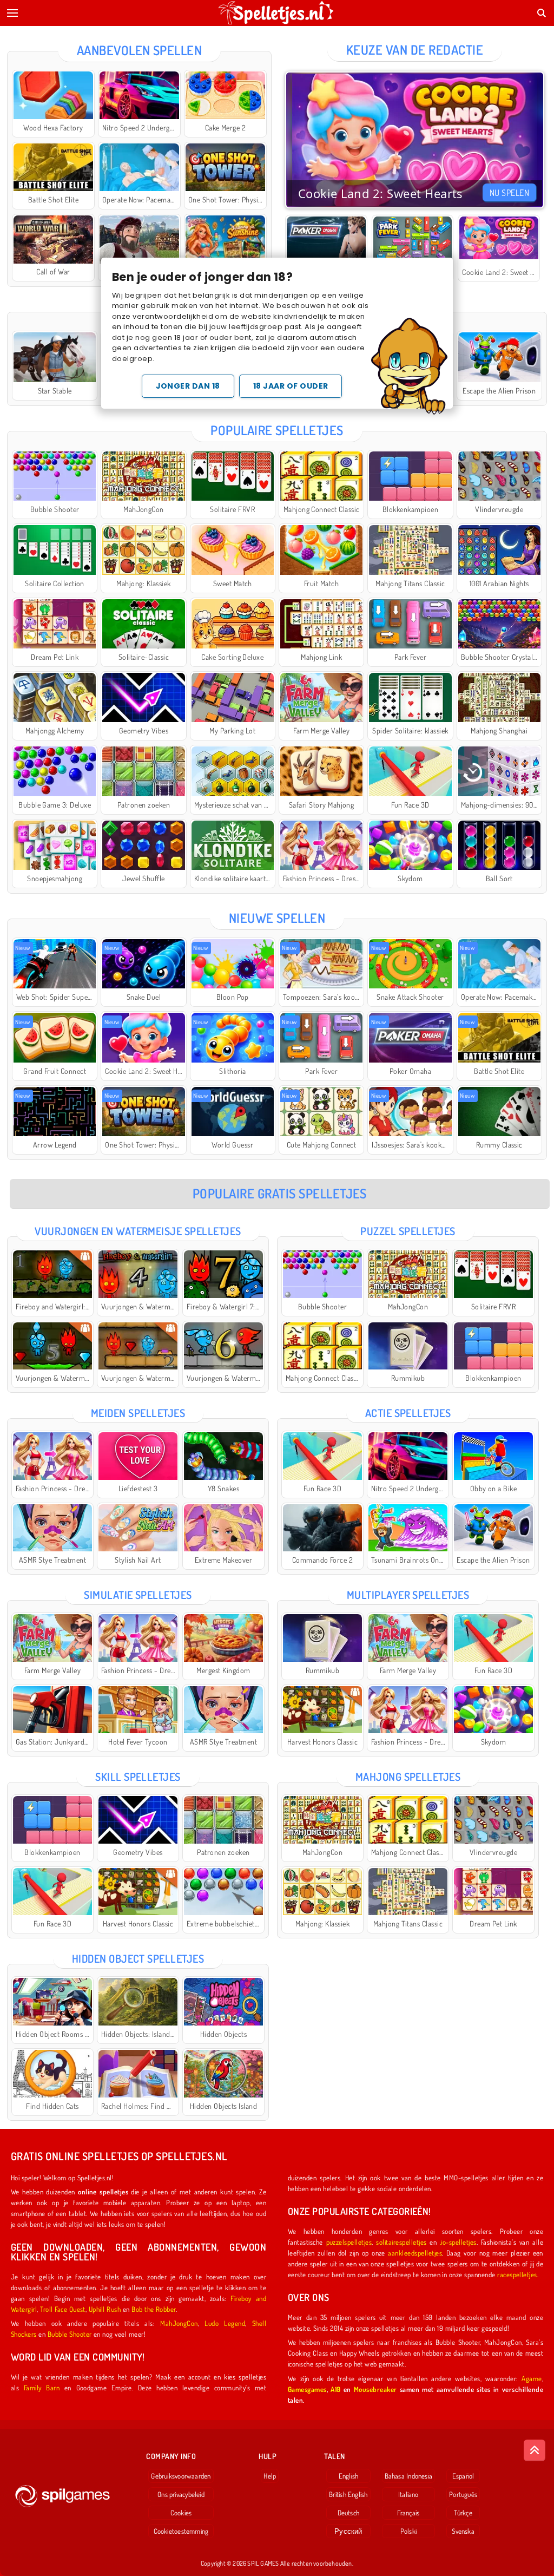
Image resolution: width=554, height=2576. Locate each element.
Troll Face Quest (63, 2309)
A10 (335, 2389)
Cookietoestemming (181, 2531)
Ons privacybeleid (181, 2494)
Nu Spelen (509, 193)
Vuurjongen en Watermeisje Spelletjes (138, 1231)
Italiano (408, 2494)
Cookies (181, 2513)
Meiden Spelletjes (138, 1413)
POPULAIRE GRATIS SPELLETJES (280, 1193)
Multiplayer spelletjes (408, 1595)
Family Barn (42, 2387)
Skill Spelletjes (138, 1777)
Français (408, 2513)
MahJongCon (179, 2323)
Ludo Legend (225, 2323)
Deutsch (349, 2513)
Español (463, 2476)
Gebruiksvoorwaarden (181, 2476)
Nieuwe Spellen (277, 918)
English (349, 2476)
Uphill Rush (105, 2309)
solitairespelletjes (401, 2242)
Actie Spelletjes (408, 1413)
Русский (348, 2531)
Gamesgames (307, 2389)
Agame (532, 2378)
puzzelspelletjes (349, 2242)
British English (348, 2494)
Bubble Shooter (70, 2334)
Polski (408, 2531)
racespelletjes (517, 2274)
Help (270, 2476)
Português (463, 2494)
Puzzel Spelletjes (408, 1231)
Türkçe (463, 2513)
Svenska (463, 2531)
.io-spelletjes (458, 2242)
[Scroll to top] (535, 2450)
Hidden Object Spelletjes (138, 1958)
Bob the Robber (154, 2309)
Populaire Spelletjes (277, 430)
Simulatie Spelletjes (138, 1595)
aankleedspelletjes (415, 2253)
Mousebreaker (375, 2389)
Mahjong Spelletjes (408, 1777)
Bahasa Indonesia (409, 2476)
